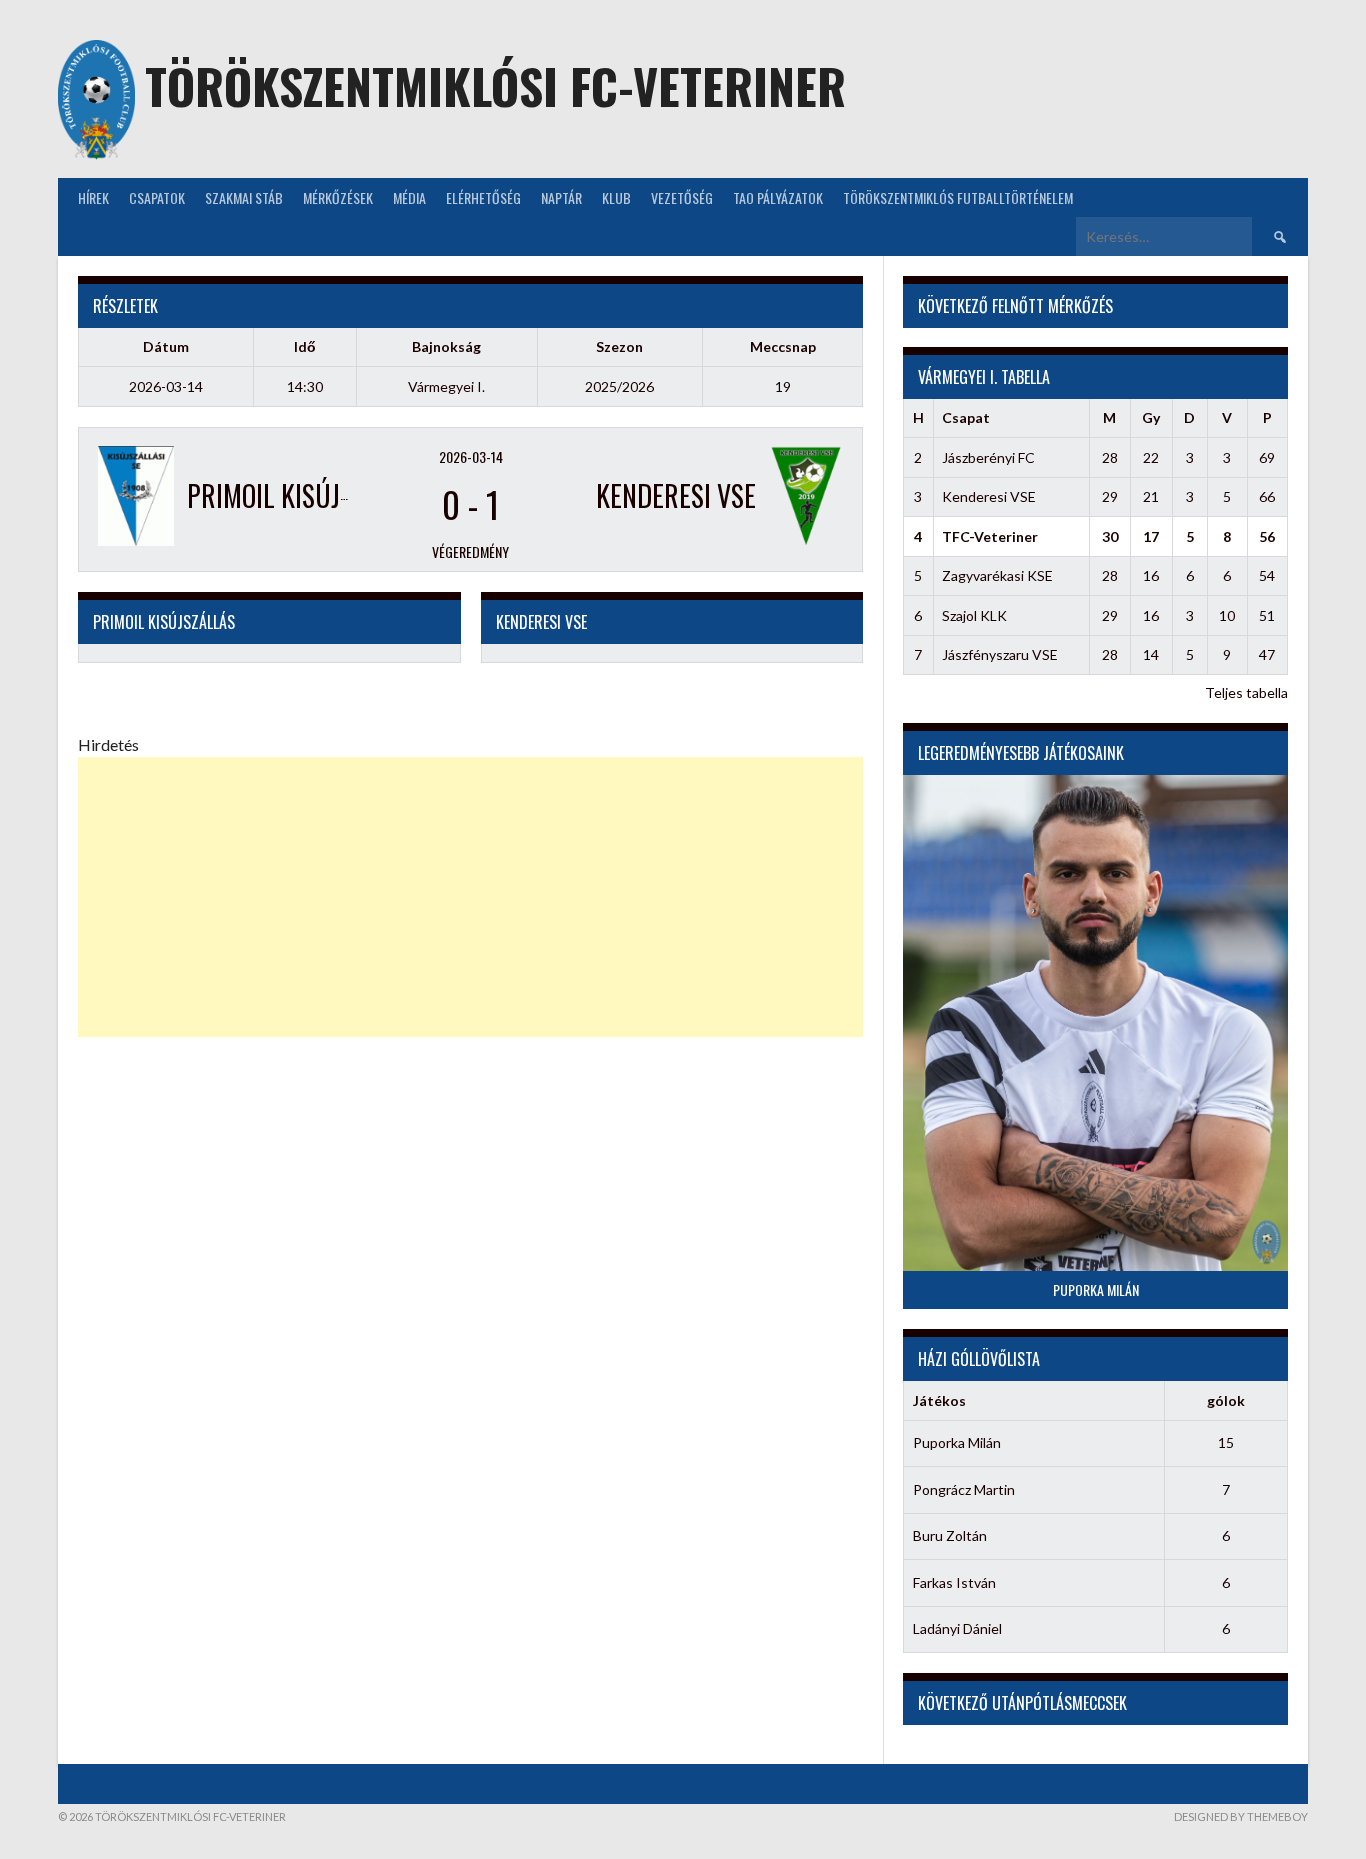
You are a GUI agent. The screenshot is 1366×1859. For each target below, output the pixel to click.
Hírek (93, 197)
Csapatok (157, 197)
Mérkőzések (338, 197)
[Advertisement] (470, 897)
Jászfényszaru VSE (1000, 654)
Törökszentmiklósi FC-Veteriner (495, 85)
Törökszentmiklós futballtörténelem (958, 197)
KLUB (616, 197)
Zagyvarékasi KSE (997, 575)
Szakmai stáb (244, 197)
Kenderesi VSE (989, 496)
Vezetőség (682, 197)
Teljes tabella (1246, 692)
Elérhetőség (483, 197)
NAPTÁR (561, 197)
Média (409, 197)
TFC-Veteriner (990, 536)
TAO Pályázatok (778, 197)
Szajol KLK (974, 615)
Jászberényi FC (988, 457)
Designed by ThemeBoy (1241, 1816)
